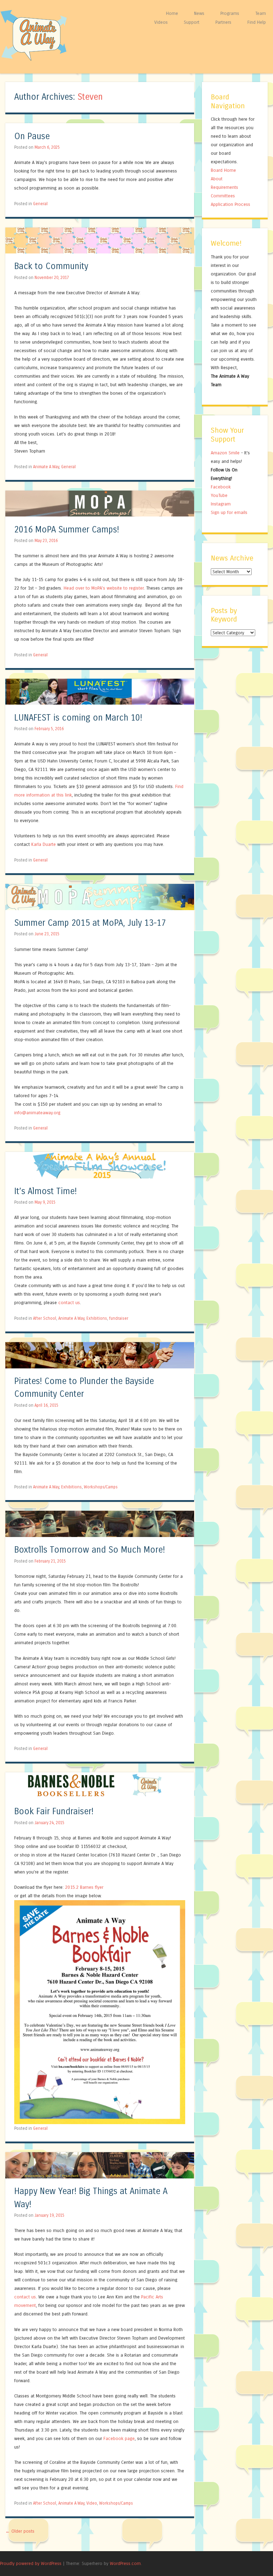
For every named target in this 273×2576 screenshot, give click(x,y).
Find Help (257, 22)
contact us (69, 1303)
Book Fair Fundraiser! (54, 1812)
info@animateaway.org (37, 1113)
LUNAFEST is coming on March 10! (78, 718)
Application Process (231, 204)
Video (92, 2503)
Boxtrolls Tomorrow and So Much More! (90, 1550)
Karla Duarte (44, 844)
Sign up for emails (229, 512)
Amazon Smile (225, 453)
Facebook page (119, 2438)
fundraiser (119, 1318)
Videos (161, 22)
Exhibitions (97, 1318)
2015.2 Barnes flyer (84, 1887)
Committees (223, 196)
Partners (223, 22)
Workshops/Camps (101, 1487)
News (199, 13)
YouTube (219, 495)
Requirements (224, 187)
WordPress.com (125, 2563)
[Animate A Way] (37, 60)
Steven (90, 97)
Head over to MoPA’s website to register (104, 588)
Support (192, 22)
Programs (230, 13)
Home (172, 13)
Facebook (221, 487)
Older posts (20, 2531)
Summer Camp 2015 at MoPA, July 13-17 (90, 923)
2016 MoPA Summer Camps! (67, 530)
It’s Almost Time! (45, 1191)
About (217, 179)
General (40, 204)
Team (261, 13)
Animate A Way (46, 467)
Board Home (223, 170)
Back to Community (51, 266)
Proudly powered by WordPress (31, 2563)
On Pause (32, 136)
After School (45, 1318)
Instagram (221, 504)
